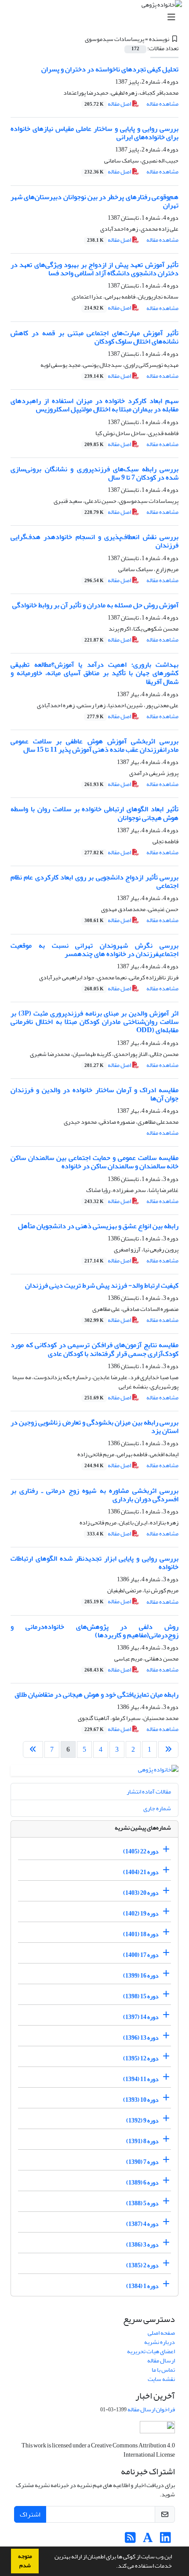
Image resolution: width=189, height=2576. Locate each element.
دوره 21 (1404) (141, 1872)
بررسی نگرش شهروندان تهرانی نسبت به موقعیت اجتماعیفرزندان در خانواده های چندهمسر (94, 950)
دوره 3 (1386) (142, 2245)
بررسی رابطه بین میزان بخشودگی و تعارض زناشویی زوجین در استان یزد (94, 1426)
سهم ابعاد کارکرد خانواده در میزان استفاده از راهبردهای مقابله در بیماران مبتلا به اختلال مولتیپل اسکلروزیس (94, 405)
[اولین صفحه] (168, 1749)
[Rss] (130, 2540)
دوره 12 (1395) (141, 2058)
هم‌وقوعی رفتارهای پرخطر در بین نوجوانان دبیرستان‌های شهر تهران (94, 201)
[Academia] (148, 2540)
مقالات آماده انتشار (149, 1792)
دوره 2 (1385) (142, 2265)
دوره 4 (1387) (142, 2224)
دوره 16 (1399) (141, 1976)
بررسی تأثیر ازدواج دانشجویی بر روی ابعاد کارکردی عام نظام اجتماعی (94, 881)
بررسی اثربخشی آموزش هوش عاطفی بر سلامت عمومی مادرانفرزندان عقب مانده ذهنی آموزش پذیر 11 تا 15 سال (94, 745)
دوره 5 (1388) (142, 2203)
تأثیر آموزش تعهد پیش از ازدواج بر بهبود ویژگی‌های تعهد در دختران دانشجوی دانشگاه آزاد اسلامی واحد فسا (94, 269)
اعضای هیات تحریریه (151, 2351)
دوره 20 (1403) (141, 1893)
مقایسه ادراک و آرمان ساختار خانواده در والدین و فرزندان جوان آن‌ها (94, 1094)
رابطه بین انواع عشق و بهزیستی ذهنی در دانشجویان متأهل (98, 1226)
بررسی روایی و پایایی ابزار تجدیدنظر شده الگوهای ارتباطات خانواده (94, 1563)
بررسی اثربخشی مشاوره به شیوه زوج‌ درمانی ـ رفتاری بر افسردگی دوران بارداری (94, 1495)
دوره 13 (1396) (141, 2038)
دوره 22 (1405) (141, 1851)
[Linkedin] (165, 2540)
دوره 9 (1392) (142, 2120)
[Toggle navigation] (97, 17)
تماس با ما (163, 2370)
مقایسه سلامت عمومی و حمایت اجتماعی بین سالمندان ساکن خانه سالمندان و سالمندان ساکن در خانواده (94, 1162)
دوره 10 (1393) (141, 2100)
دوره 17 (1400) (141, 1955)
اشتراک (30, 2514)
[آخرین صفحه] (33, 1749)
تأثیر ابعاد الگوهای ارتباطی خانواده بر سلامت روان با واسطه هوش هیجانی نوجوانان (94, 813)
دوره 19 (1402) (141, 1914)
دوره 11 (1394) (141, 2079)
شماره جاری (157, 1808)
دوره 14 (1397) (141, 2017)
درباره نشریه (160, 2342)
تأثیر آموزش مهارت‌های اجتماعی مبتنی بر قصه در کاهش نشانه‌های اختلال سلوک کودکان (94, 337)
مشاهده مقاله (162, 104)
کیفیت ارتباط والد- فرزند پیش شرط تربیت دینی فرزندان (102, 1285)
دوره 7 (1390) (142, 2162)
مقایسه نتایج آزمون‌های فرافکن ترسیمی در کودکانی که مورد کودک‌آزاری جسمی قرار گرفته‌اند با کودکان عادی (94, 1349)
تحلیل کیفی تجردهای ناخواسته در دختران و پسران (110, 69)
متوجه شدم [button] (25, 2561)
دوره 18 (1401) (141, 1934)
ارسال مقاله (161, 2360)
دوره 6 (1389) (142, 2183)
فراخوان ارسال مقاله (151, 2409)
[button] (114, 2567)
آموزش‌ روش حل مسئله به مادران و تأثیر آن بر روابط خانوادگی (95, 605)
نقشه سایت (161, 2379)
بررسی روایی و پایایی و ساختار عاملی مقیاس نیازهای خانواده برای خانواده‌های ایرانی (94, 133)
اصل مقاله (108, 104)
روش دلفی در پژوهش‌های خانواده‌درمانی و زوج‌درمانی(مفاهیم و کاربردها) (94, 1631)
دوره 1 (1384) (142, 2286)
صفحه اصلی (161, 2333)
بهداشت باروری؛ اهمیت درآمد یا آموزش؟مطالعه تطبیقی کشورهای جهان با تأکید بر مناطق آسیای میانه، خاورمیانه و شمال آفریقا (94, 673)
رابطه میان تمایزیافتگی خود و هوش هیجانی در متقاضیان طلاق (96, 1694)
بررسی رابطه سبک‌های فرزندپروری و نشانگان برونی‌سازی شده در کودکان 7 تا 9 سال (94, 473)
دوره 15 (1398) (141, 1996)
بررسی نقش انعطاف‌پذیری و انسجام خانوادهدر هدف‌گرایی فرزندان (94, 541)
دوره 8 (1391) (142, 2141)
